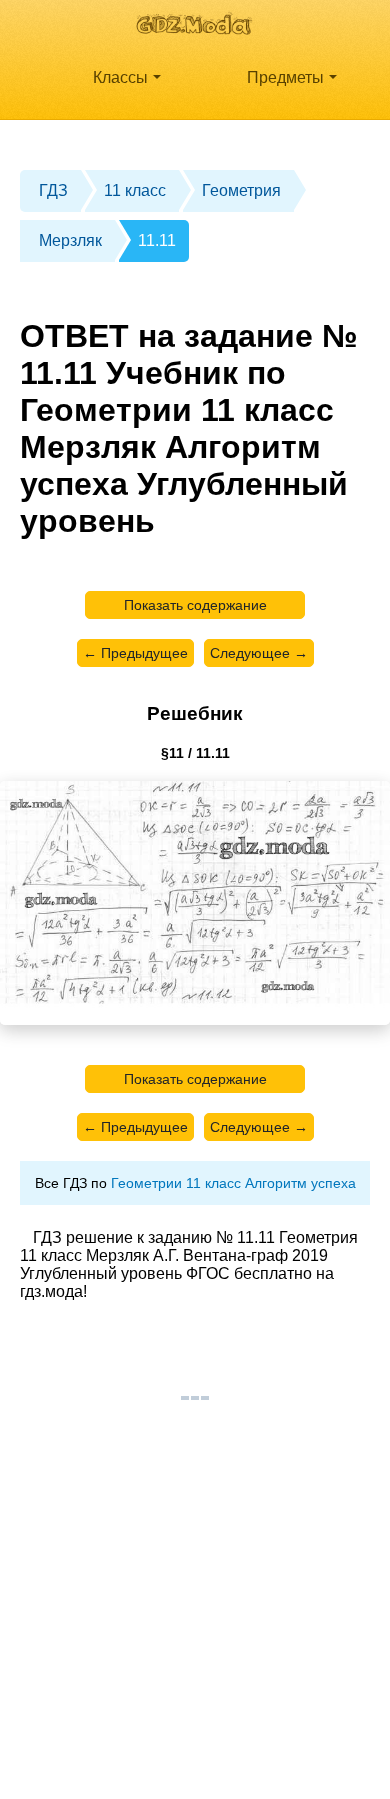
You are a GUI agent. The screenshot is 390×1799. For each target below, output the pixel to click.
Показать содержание (195, 605)
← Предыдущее (135, 653)
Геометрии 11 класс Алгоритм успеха (233, 1183)
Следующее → (259, 653)
